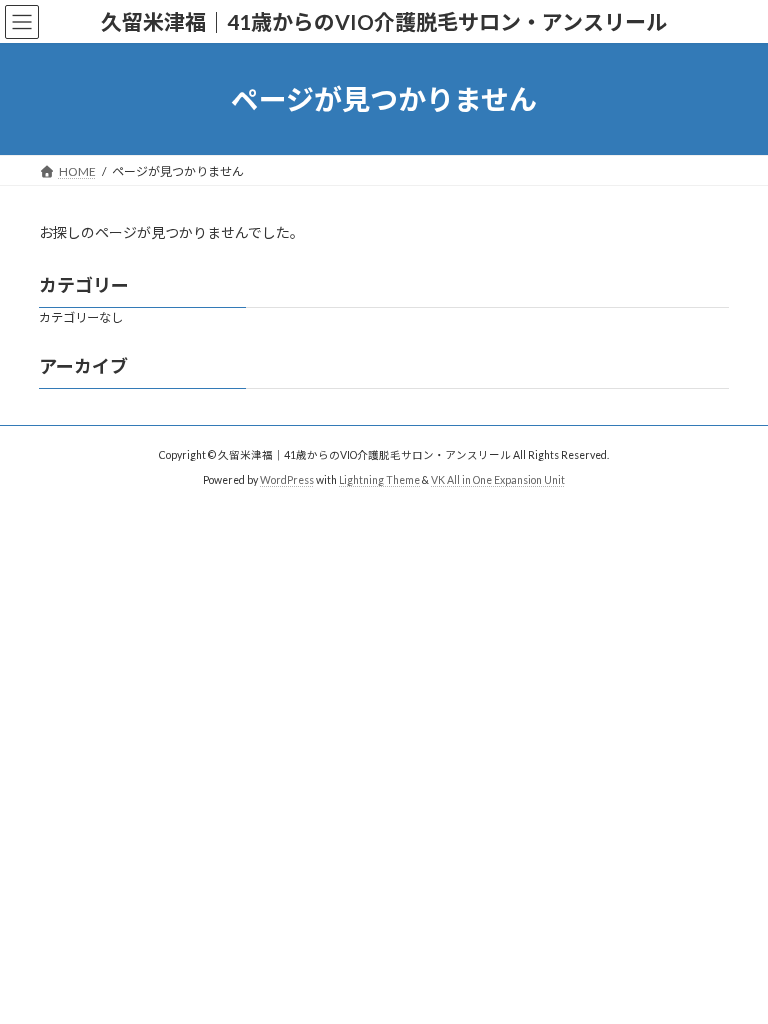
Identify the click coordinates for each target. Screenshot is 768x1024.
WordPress (287, 479)
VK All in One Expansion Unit (498, 479)
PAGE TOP (731, 972)
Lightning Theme (379, 479)
